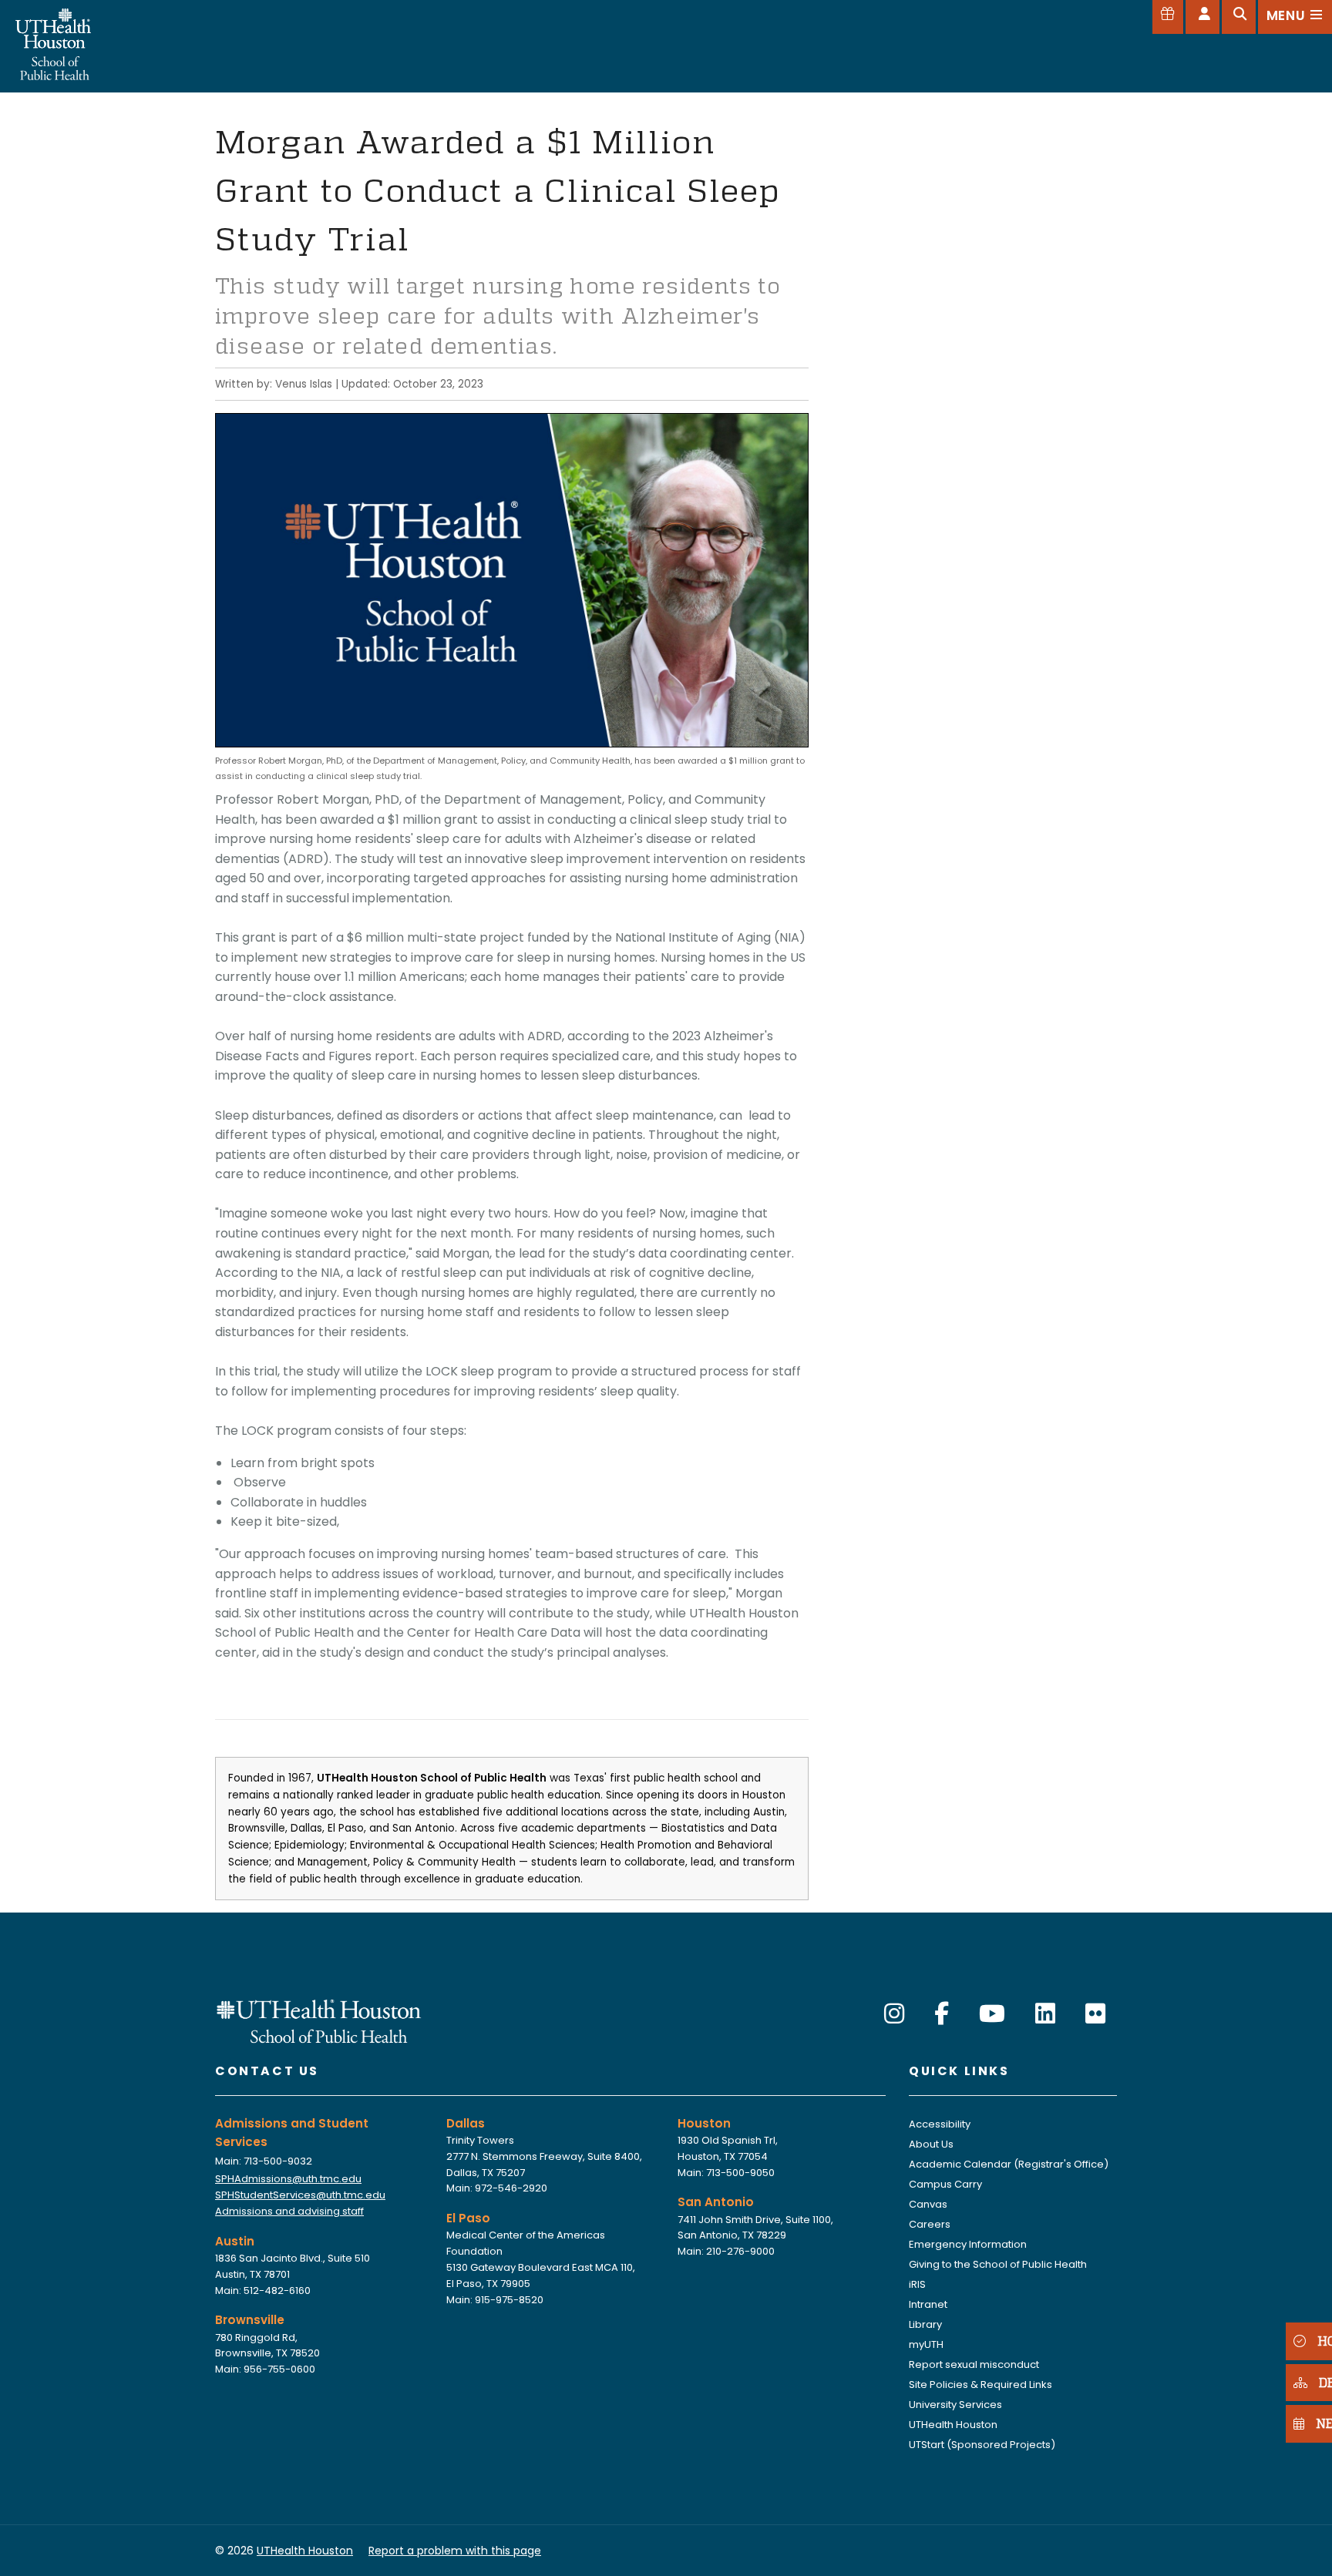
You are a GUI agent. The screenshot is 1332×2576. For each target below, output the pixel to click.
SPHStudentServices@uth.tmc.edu (300, 2195)
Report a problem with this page (455, 2551)
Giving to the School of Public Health (998, 2264)
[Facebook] (942, 2014)
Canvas (928, 2204)
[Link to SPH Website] (319, 2020)
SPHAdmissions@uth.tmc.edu (288, 2179)
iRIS (917, 2284)
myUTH (926, 2344)
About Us (931, 2144)
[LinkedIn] (1045, 2014)
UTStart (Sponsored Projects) (982, 2445)
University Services (955, 2405)
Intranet (928, 2304)
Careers (930, 2224)
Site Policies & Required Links (980, 2385)
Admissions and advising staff (289, 2211)
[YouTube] (992, 2014)
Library (925, 2324)
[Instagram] (894, 2014)
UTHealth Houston (953, 2425)
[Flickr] (1095, 2014)
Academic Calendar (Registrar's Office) (1009, 2164)
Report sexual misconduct (974, 2364)
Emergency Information (968, 2244)
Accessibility (940, 2124)
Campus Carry (945, 2184)
